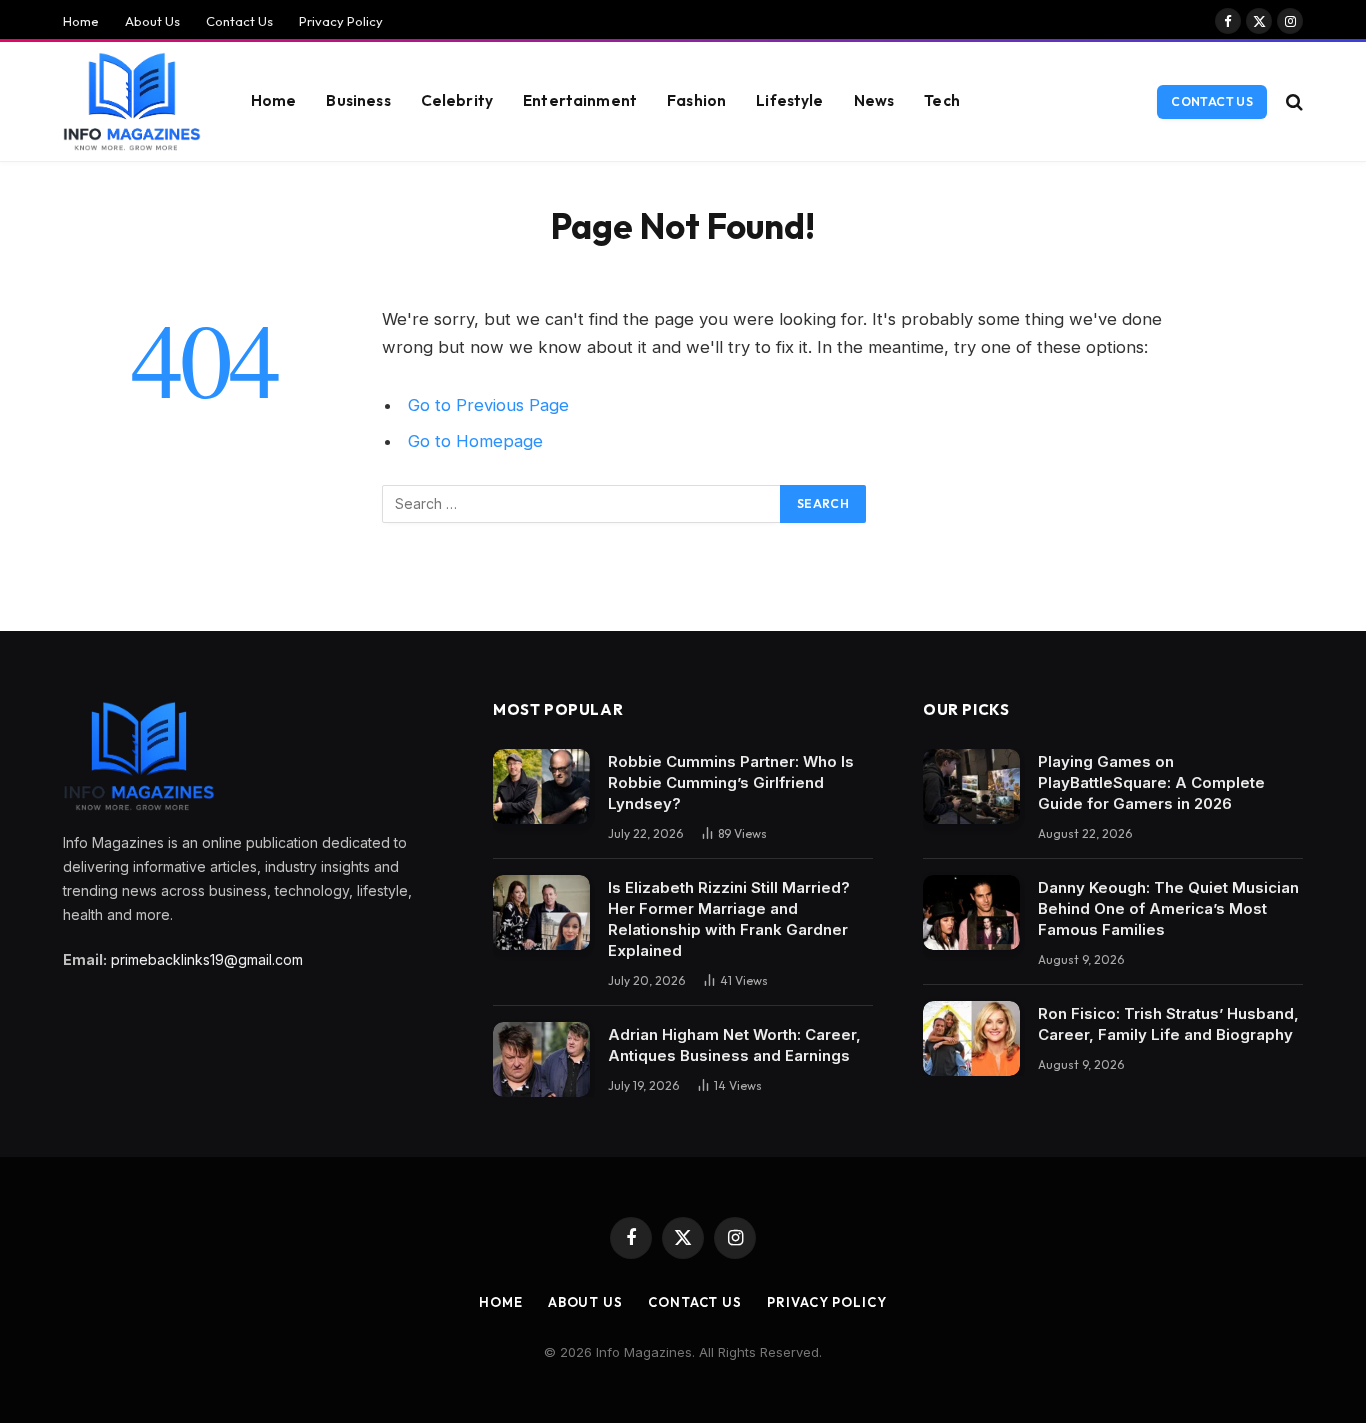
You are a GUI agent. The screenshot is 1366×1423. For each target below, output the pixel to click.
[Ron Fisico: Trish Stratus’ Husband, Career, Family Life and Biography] (971, 1038)
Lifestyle (789, 100)
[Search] (1292, 101)
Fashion (696, 100)
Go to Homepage (475, 441)
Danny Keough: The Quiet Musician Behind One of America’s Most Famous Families (1168, 908)
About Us (152, 21)
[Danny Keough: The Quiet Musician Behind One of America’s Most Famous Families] (971, 912)
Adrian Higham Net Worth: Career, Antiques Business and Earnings (734, 1045)
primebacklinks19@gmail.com (207, 959)
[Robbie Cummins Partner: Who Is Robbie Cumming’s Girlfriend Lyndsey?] (541, 786)
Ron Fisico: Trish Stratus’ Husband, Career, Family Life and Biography (1168, 1024)
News (874, 100)
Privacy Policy (341, 21)
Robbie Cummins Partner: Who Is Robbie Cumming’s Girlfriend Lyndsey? (731, 782)
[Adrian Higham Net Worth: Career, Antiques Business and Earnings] (541, 1059)
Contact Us (239, 21)
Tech (942, 100)
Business (358, 100)
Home (81, 21)
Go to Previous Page (488, 405)
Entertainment (580, 100)
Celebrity (457, 100)
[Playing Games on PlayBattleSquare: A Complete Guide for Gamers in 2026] (971, 786)
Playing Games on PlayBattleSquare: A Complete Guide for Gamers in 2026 (1151, 782)
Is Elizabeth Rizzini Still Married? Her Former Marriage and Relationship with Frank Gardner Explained (729, 919)
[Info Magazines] (132, 102)
